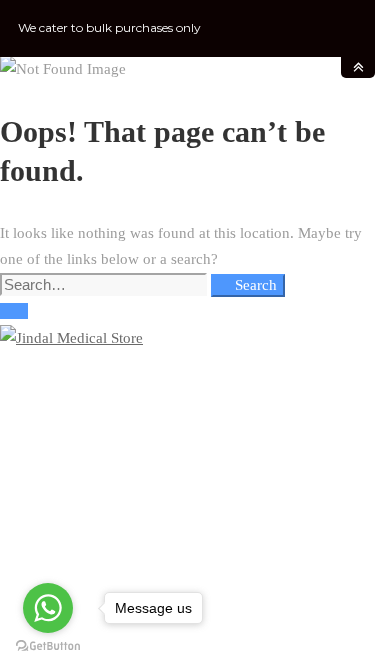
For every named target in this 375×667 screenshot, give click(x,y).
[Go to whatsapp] (48, 608)
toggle (358, 67)
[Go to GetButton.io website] (48, 646)
